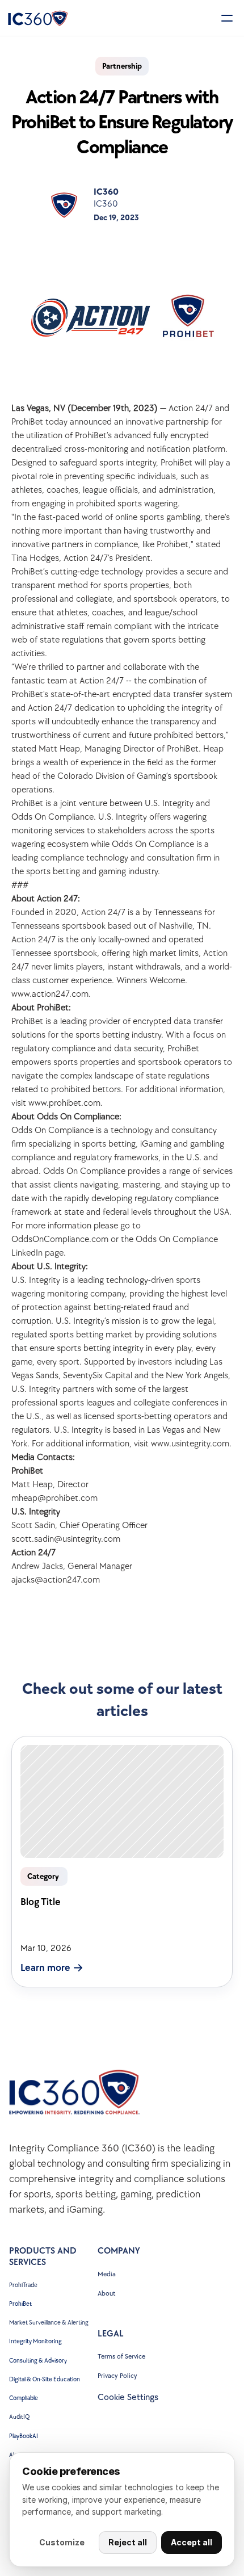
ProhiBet (20, 2304)
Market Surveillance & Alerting (49, 2323)
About (106, 2294)
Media (107, 2274)
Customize (62, 2542)
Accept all (192, 2542)
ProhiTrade (24, 2285)
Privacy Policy (117, 2376)
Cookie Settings (128, 2397)
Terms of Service (121, 2357)
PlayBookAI (24, 2436)
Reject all (128, 2542)
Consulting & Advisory (38, 2361)
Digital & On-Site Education (45, 2379)
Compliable (24, 2398)
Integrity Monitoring (35, 2341)
